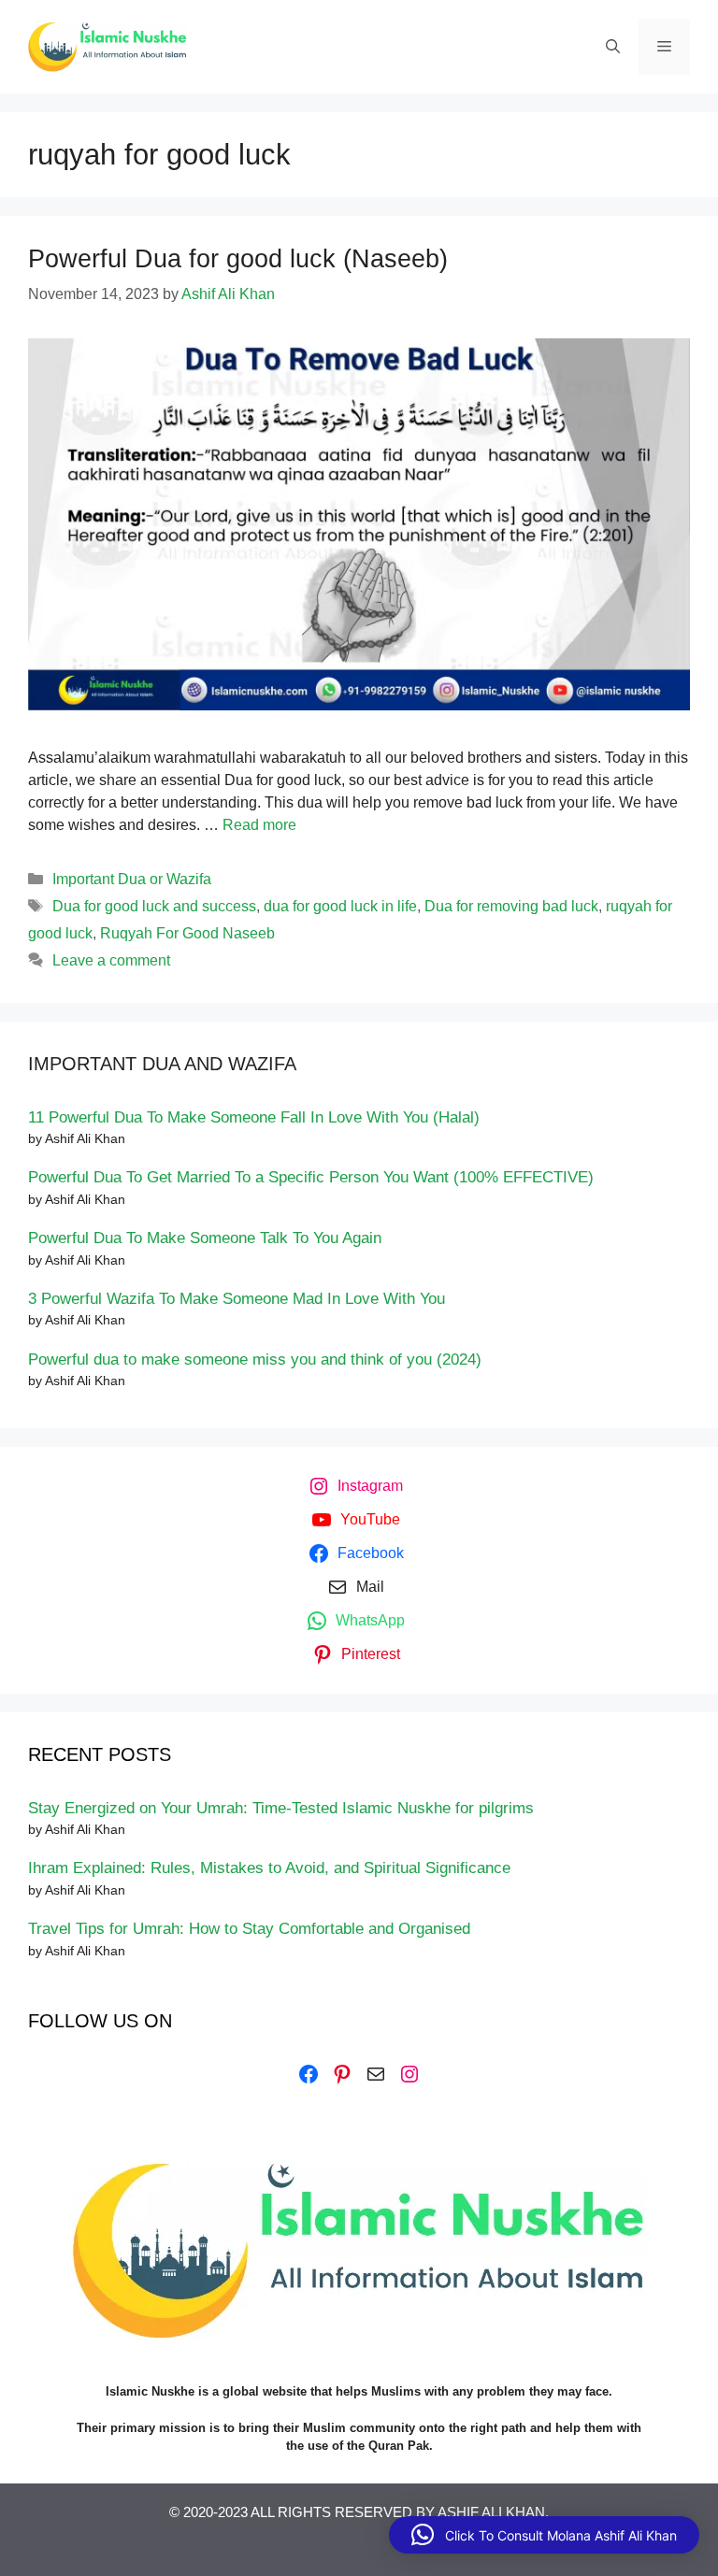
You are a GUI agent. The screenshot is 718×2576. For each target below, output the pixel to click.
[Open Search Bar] (613, 47)
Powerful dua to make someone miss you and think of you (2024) (255, 1360)
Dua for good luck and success (154, 906)
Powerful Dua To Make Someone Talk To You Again (205, 1238)
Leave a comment (111, 960)
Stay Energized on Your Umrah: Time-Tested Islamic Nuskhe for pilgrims (281, 1808)
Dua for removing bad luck (511, 906)
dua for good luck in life (340, 906)
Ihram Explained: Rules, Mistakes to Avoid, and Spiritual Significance (269, 1868)
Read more (259, 825)
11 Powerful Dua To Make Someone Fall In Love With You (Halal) (254, 1117)
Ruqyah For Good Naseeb (187, 933)
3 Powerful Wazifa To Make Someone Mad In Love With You (237, 1299)
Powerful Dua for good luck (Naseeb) (238, 259)
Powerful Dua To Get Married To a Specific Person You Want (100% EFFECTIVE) (311, 1177)
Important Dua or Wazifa (132, 879)
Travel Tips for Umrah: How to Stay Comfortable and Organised (249, 1929)
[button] (544, 2535)
